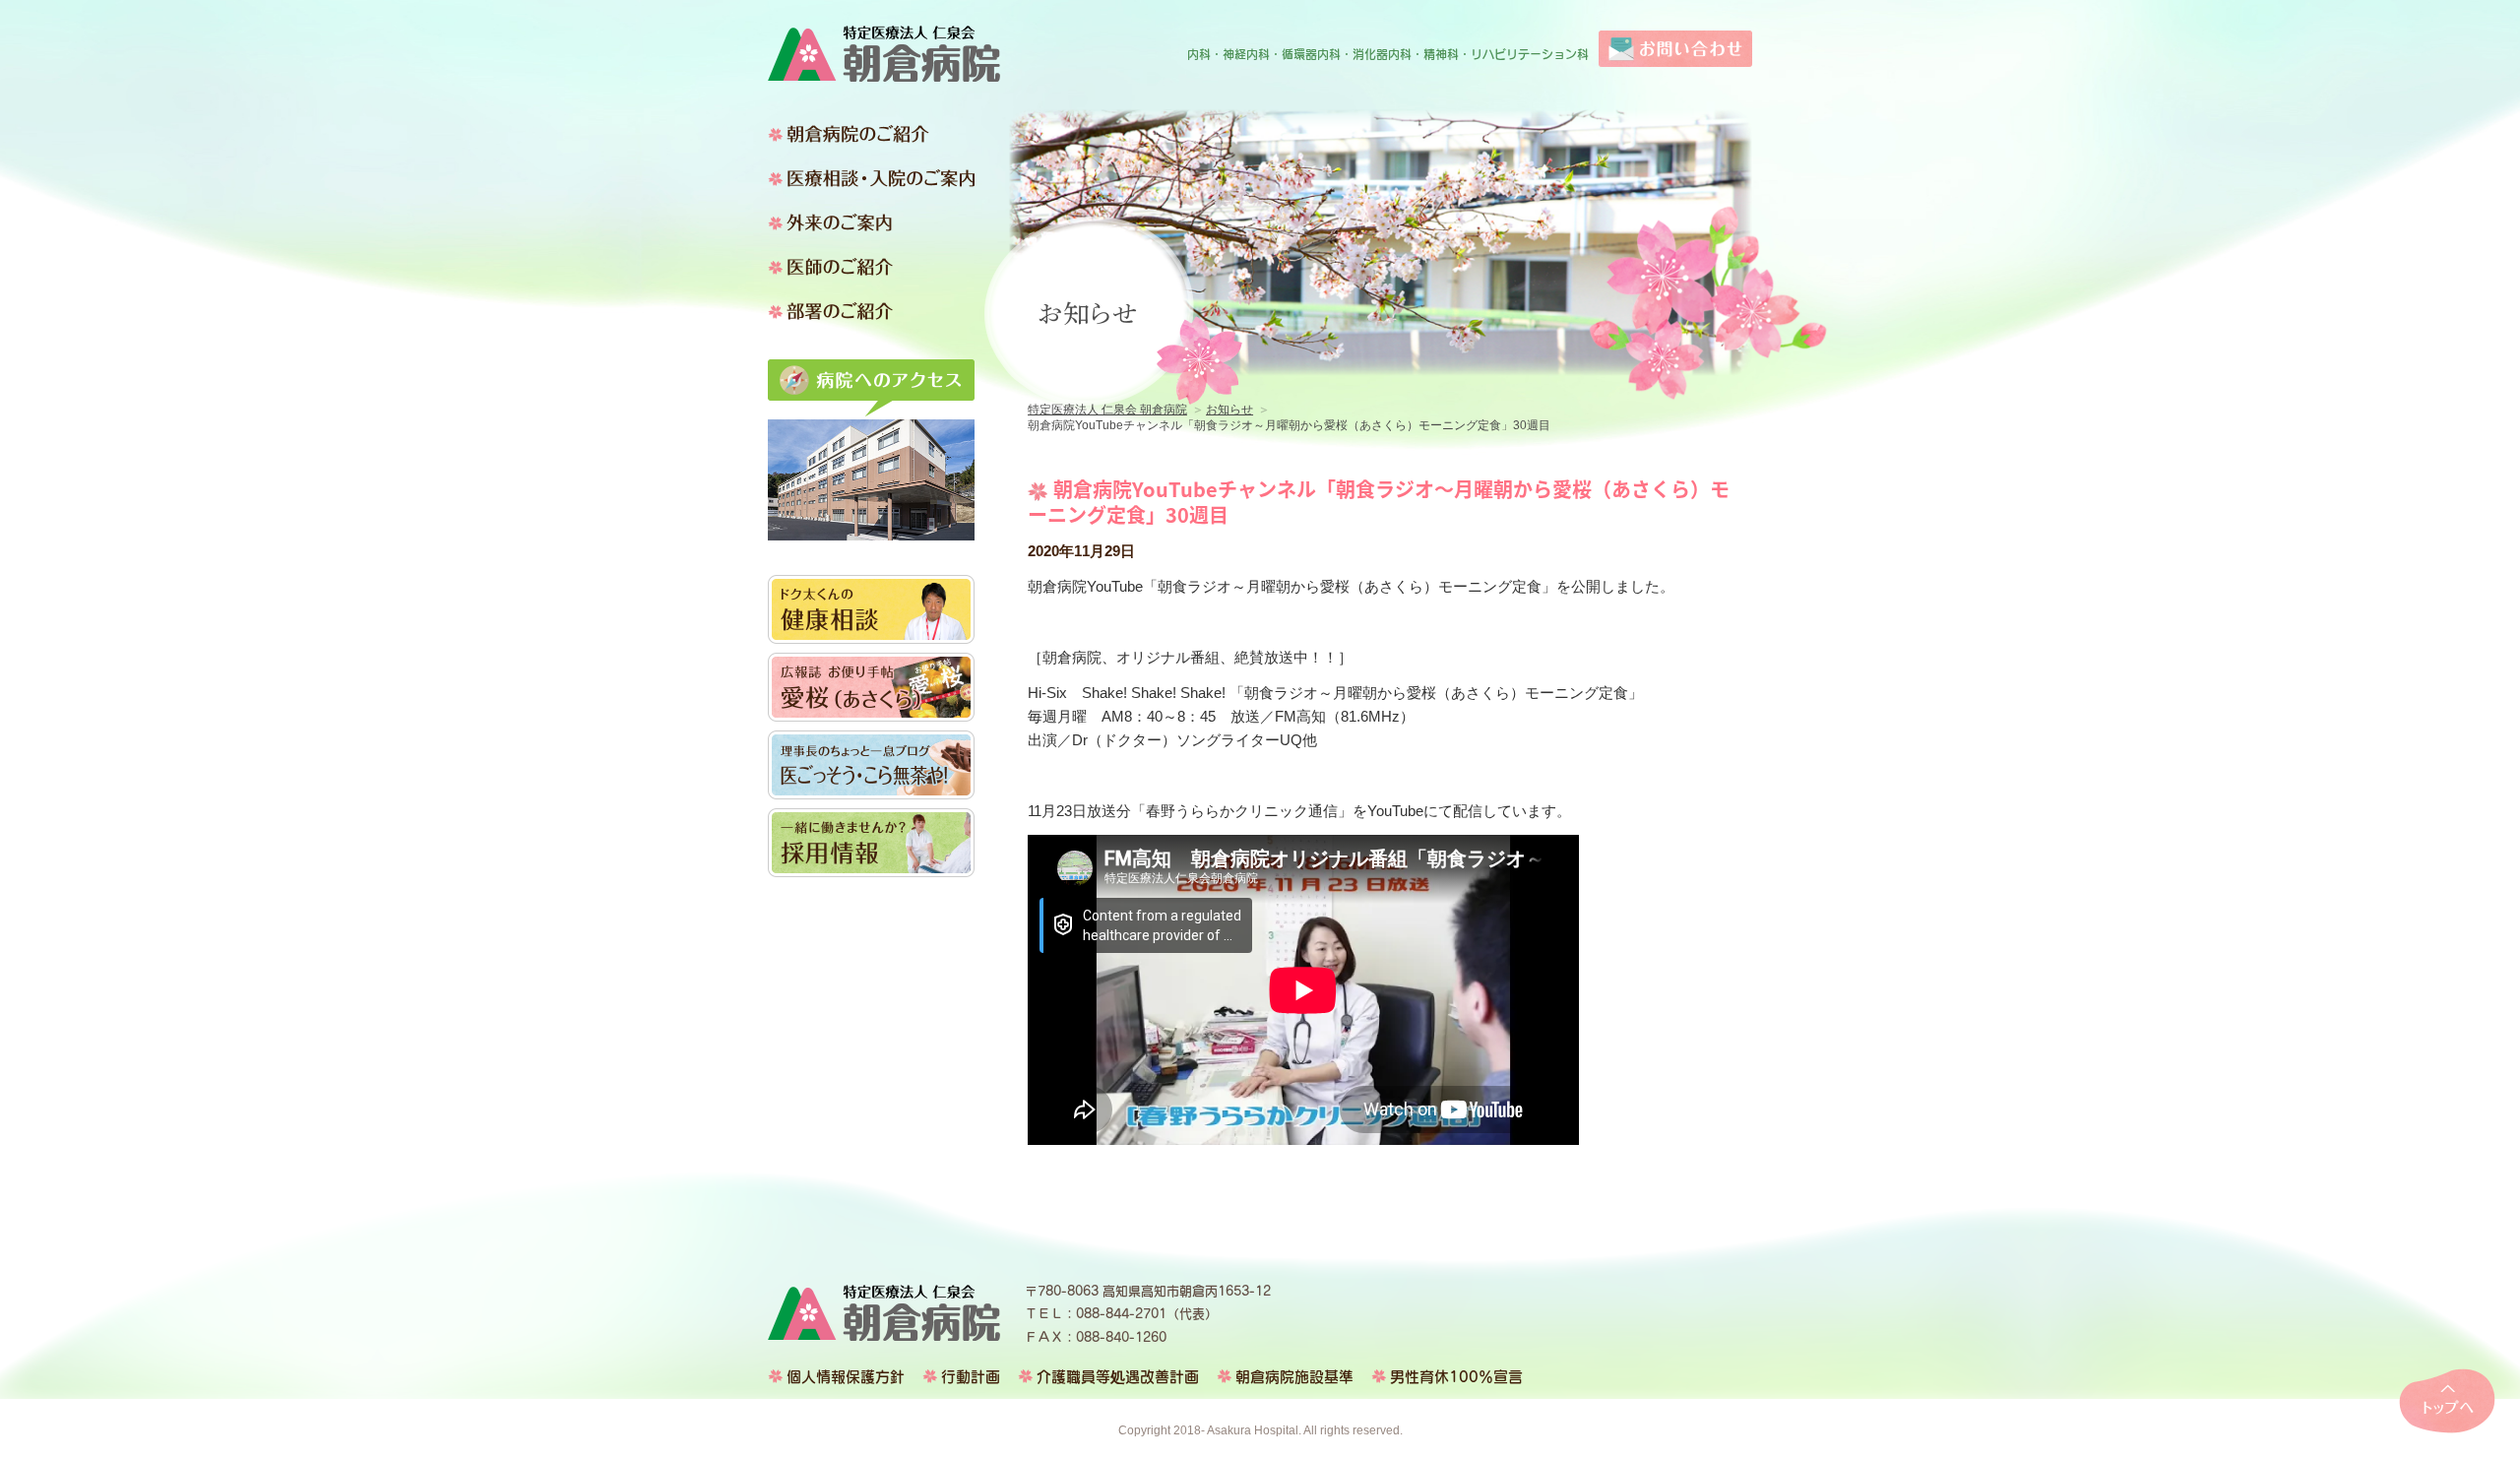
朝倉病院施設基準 (1294, 1377)
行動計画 (971, 1377)
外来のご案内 (871, 222)
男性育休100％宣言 (1456, 1377)
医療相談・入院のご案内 (871, 178)
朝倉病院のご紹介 (871, 134)
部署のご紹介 (871, 311)
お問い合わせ (1675, 49)
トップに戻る (2447, 1401)
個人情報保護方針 (846, 1377)
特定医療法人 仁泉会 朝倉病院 (884, 54)
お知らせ (1229, 410)
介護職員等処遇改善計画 (1118, 1377)
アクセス (871, 388)
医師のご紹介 (871, 267)
